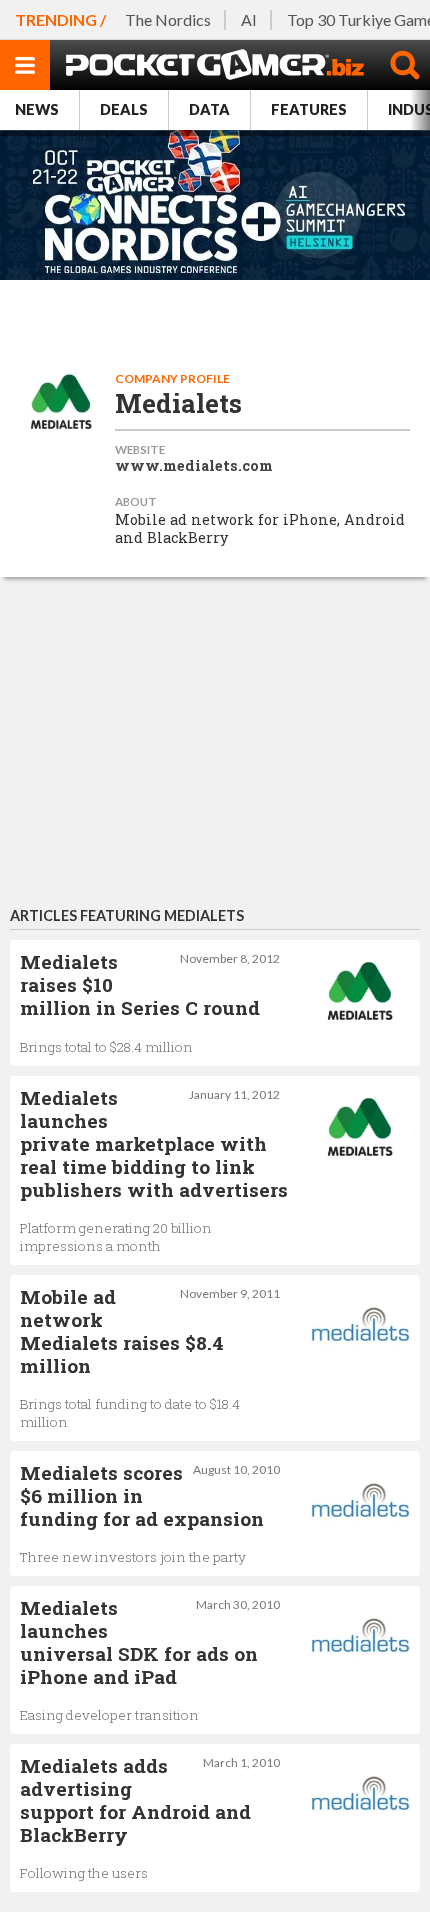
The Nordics (168, 19)
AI (249, 19)
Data (209, 109)
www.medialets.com (194, 466)
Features (309, 109)
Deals (124, 109)
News (37, 109)
